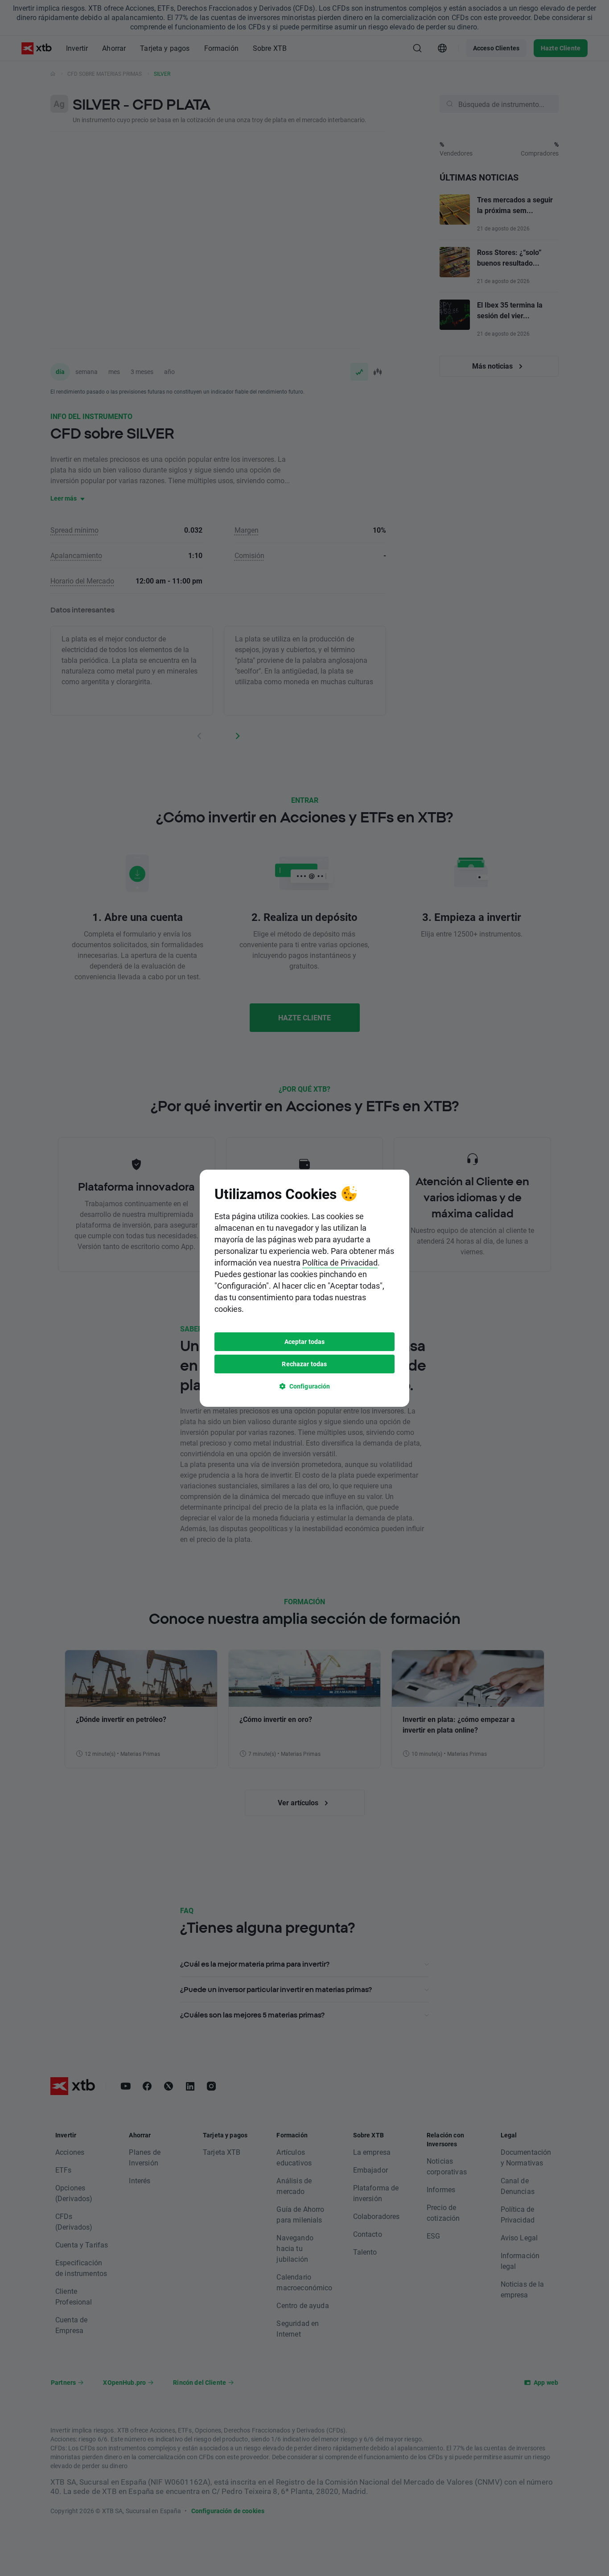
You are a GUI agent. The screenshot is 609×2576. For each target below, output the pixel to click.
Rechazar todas (304, 1364)
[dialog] (304, 1288)
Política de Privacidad (340, 1262)
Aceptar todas (305, 1341)
